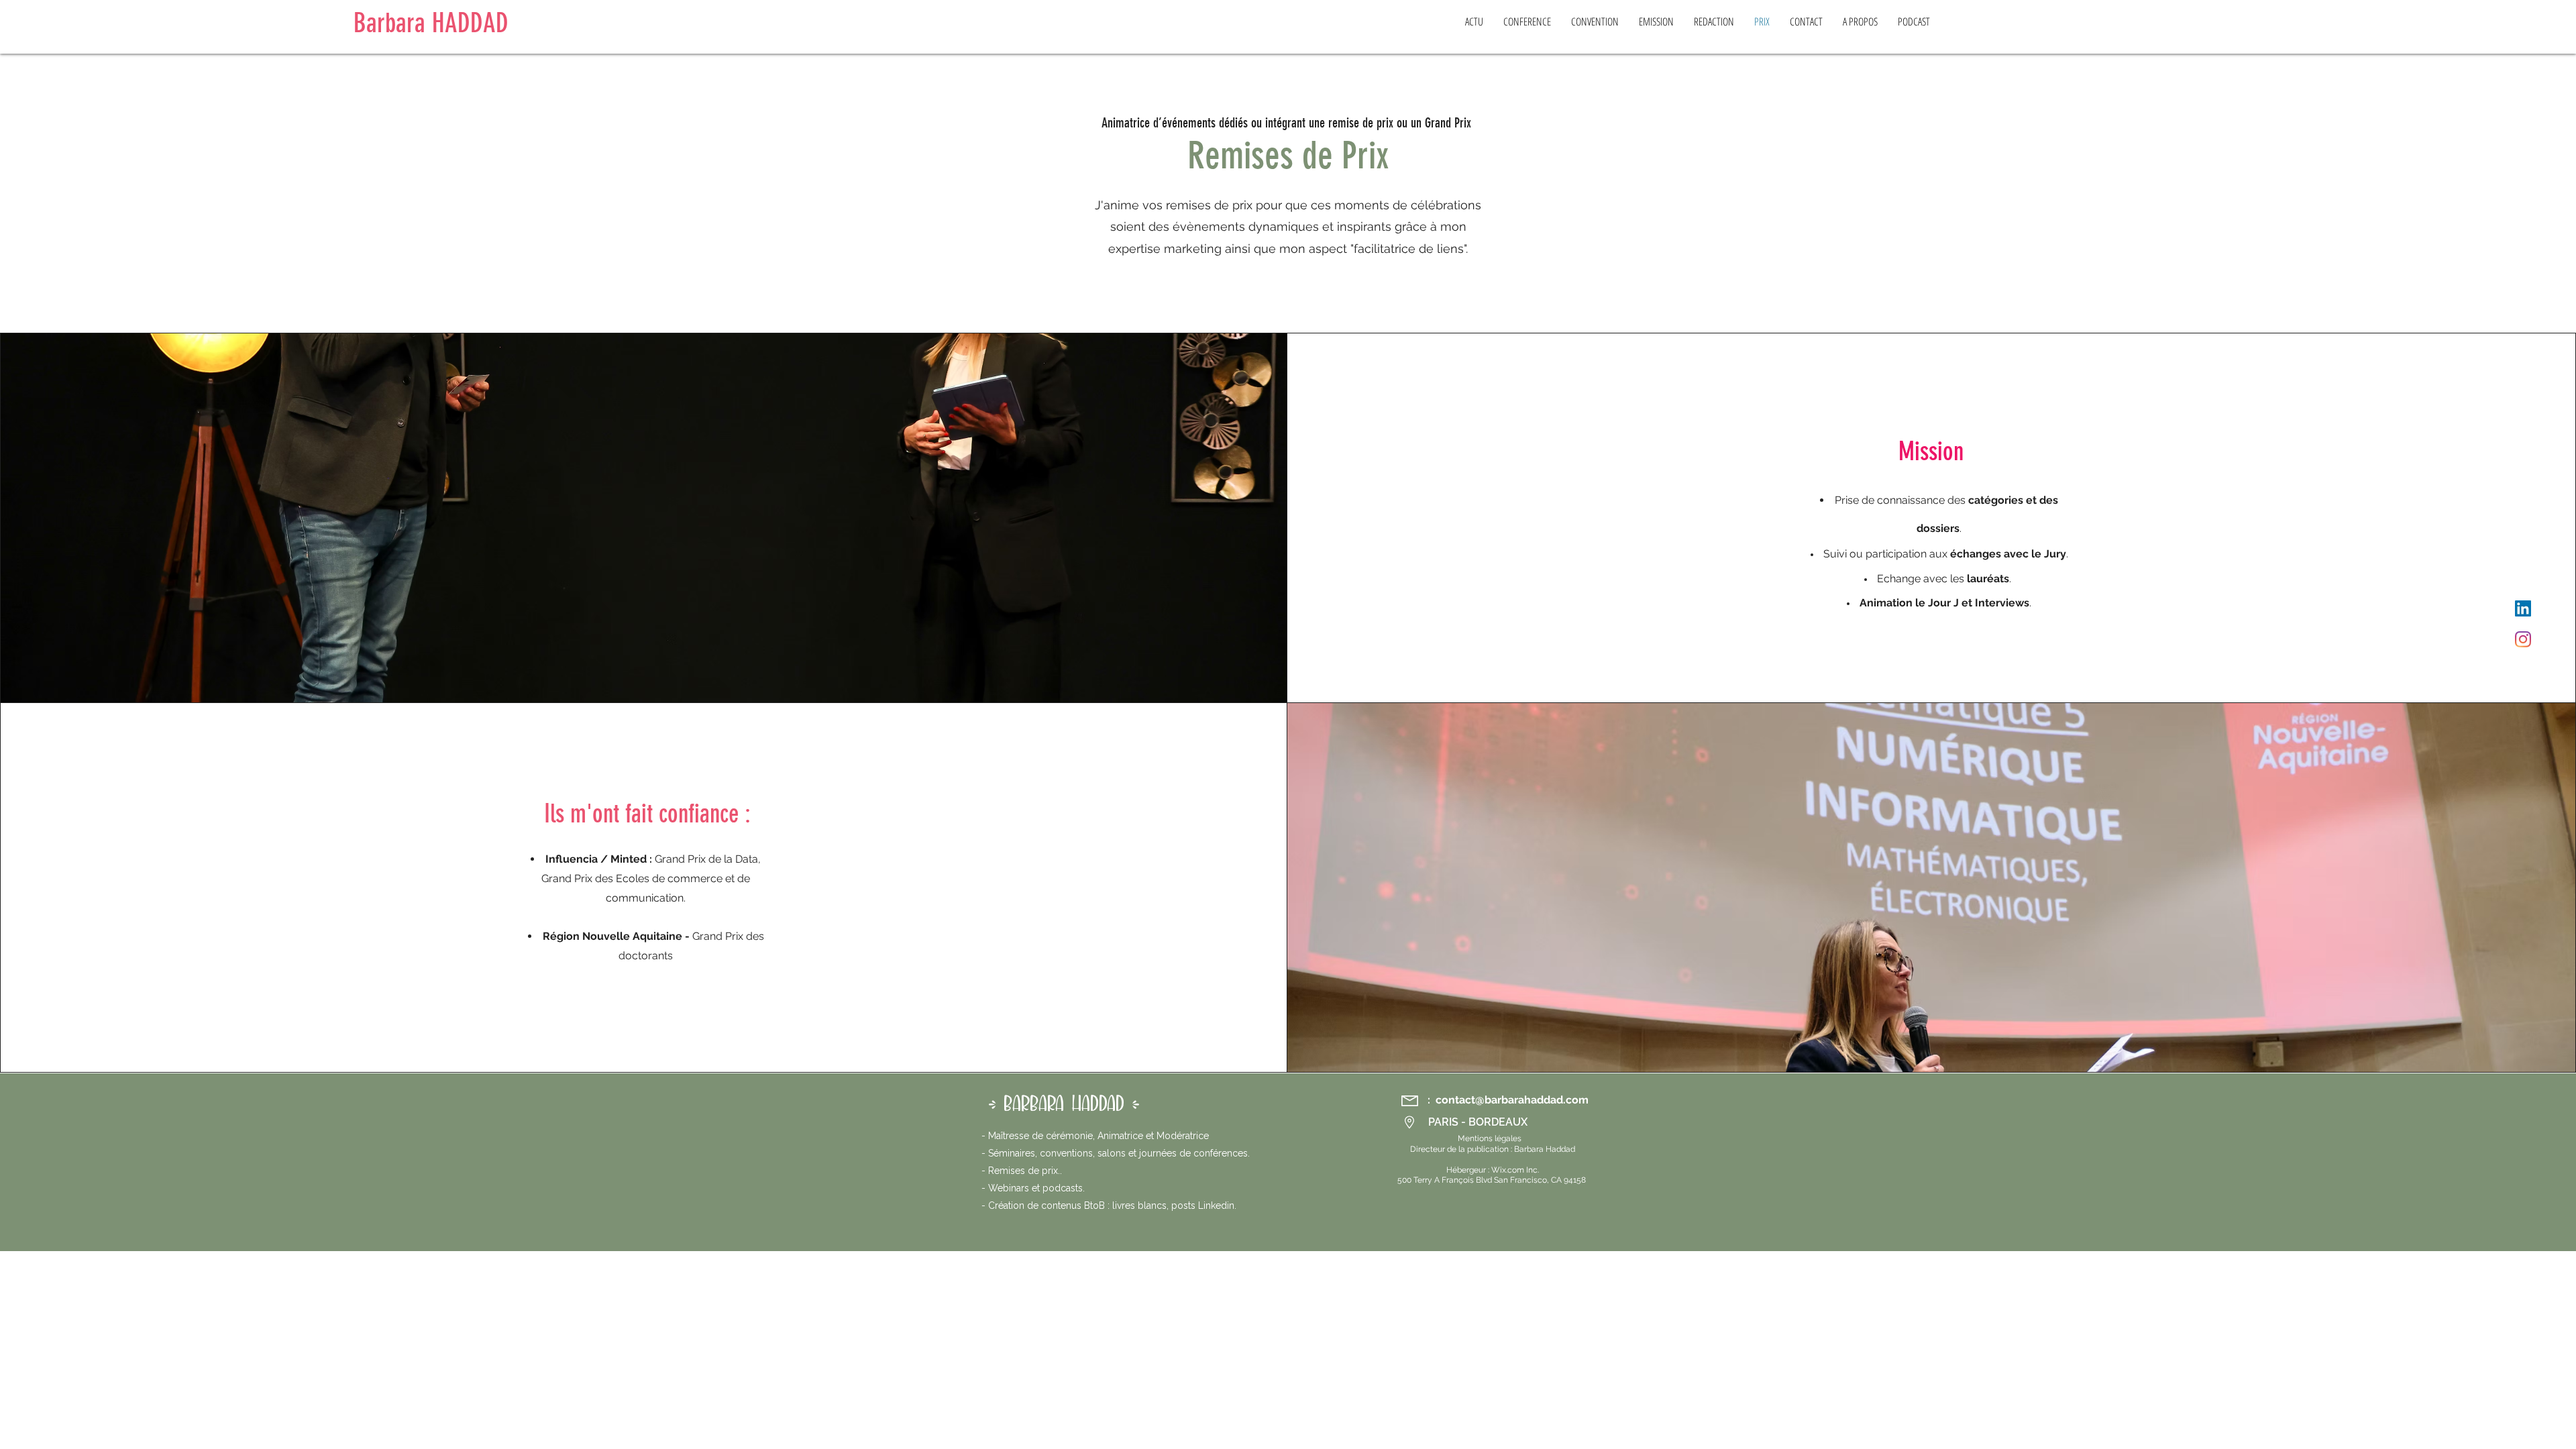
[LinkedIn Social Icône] (2523, 608)
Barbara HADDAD (431, 23)
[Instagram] (2523, 639)
